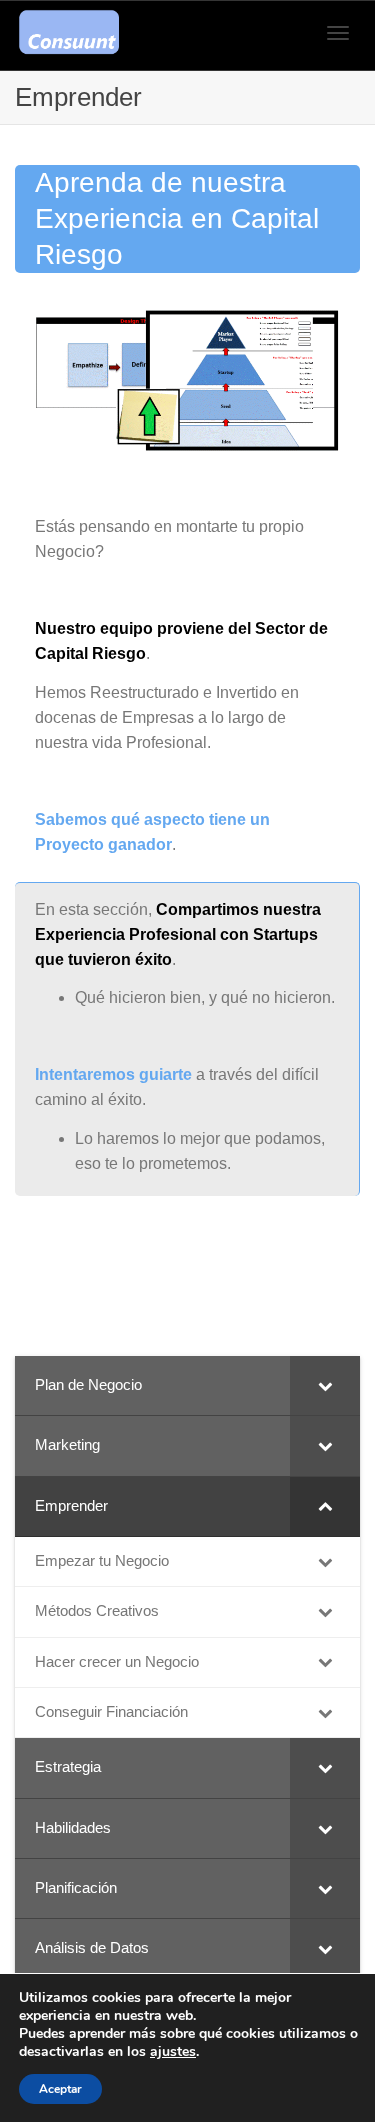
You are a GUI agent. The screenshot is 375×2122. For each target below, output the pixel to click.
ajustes (173, 2052)
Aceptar (60, 2089)
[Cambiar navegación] (338, 33)
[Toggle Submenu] (325, 1385)
